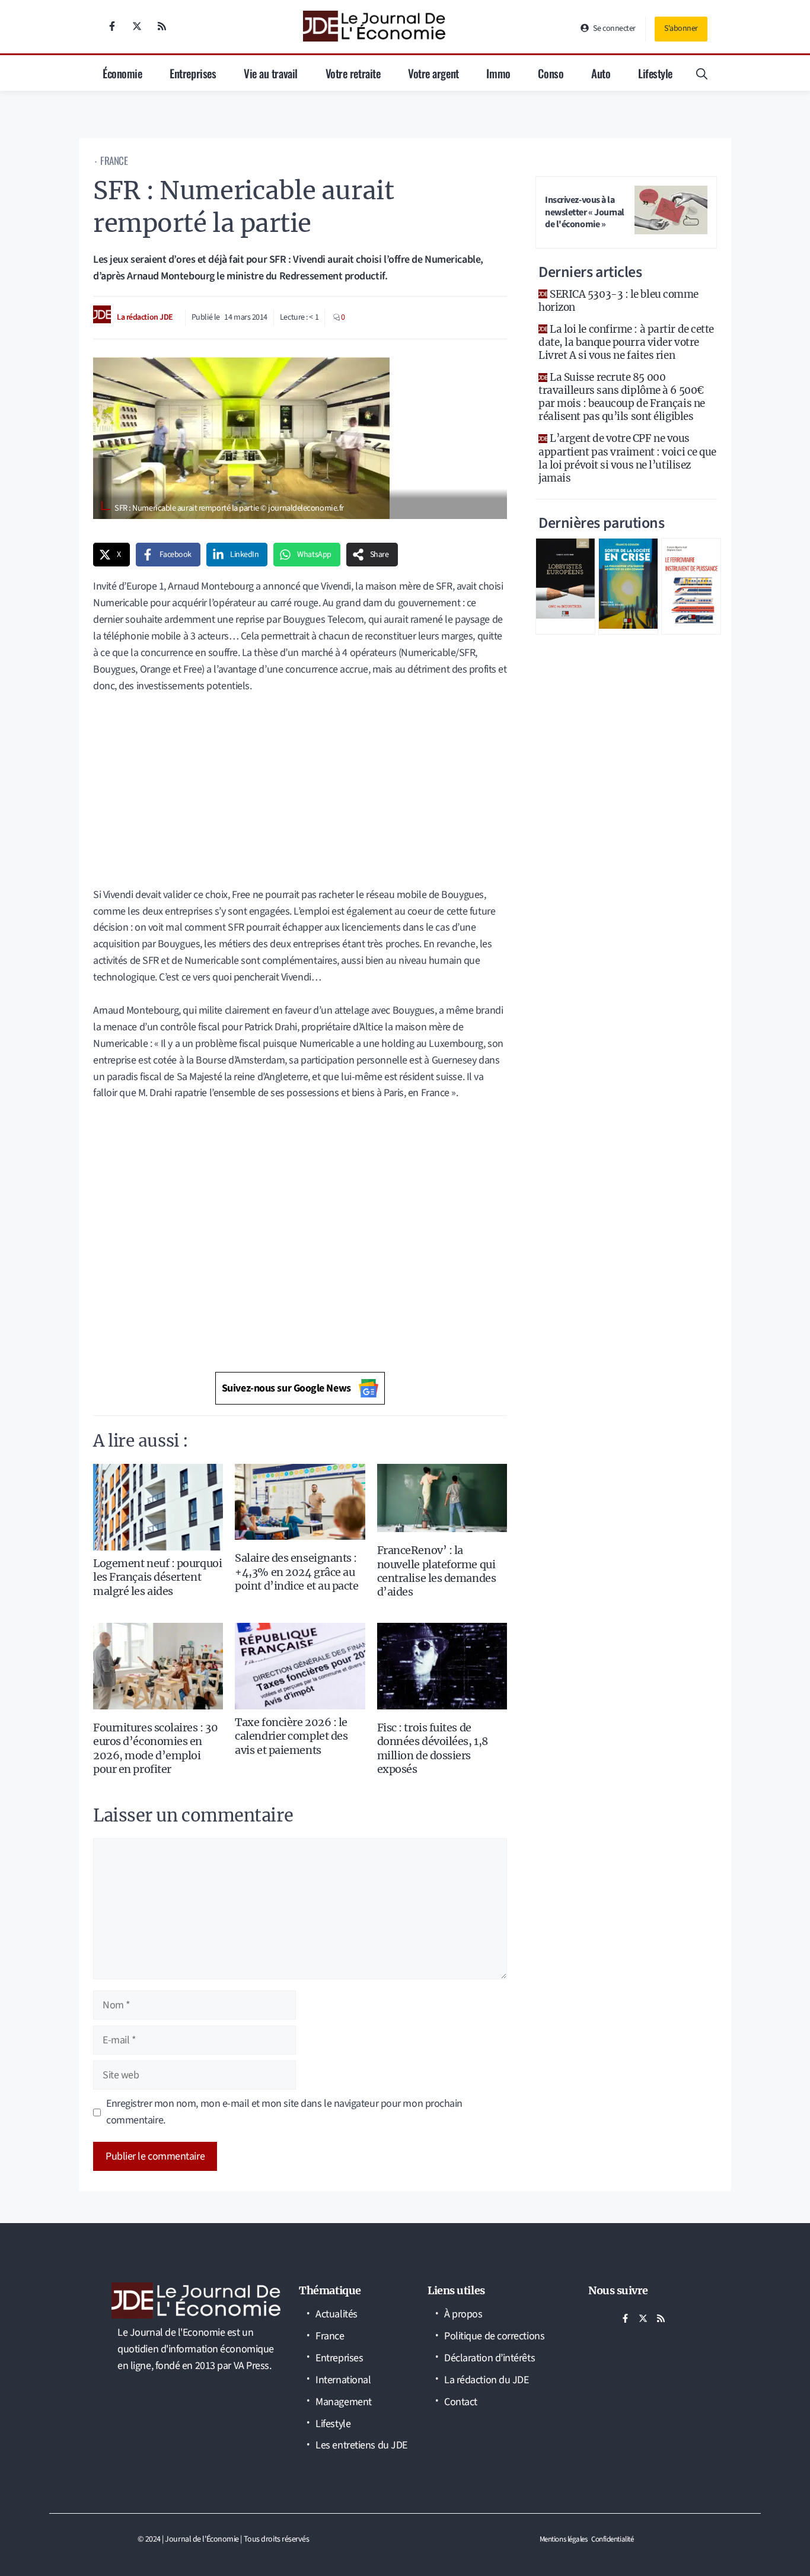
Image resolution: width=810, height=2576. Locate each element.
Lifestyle (655, 73)
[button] (702, 73)
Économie (122, 73)
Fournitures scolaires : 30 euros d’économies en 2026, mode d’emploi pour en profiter (155, 1748)
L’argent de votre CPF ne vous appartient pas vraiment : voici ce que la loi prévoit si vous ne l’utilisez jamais (627, 458)
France (114, 160)
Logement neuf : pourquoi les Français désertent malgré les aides (157, 1577)
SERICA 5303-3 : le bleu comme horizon (618, 301)
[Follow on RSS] (162, 26)
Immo (498, 73)
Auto (601, 73)
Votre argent (433, 73)
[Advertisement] (300, 782)
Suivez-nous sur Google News (286, 1388)
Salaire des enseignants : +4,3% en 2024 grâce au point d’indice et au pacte (296, 1572)
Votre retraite (353, 73)
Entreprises (193, 73)
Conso (551, 73)
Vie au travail (271, 73)
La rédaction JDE (145, 317)
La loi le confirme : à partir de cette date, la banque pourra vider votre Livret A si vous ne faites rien (626, 342)
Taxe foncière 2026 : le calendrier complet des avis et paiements (291, 1736)
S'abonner (681, 28)
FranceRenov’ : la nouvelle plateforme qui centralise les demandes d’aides (437, 1571)
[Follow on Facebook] (112, 26)
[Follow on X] (137, 26)
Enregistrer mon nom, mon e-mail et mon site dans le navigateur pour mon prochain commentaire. (284, 2112)
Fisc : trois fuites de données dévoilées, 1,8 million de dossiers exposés (433, 1748)
